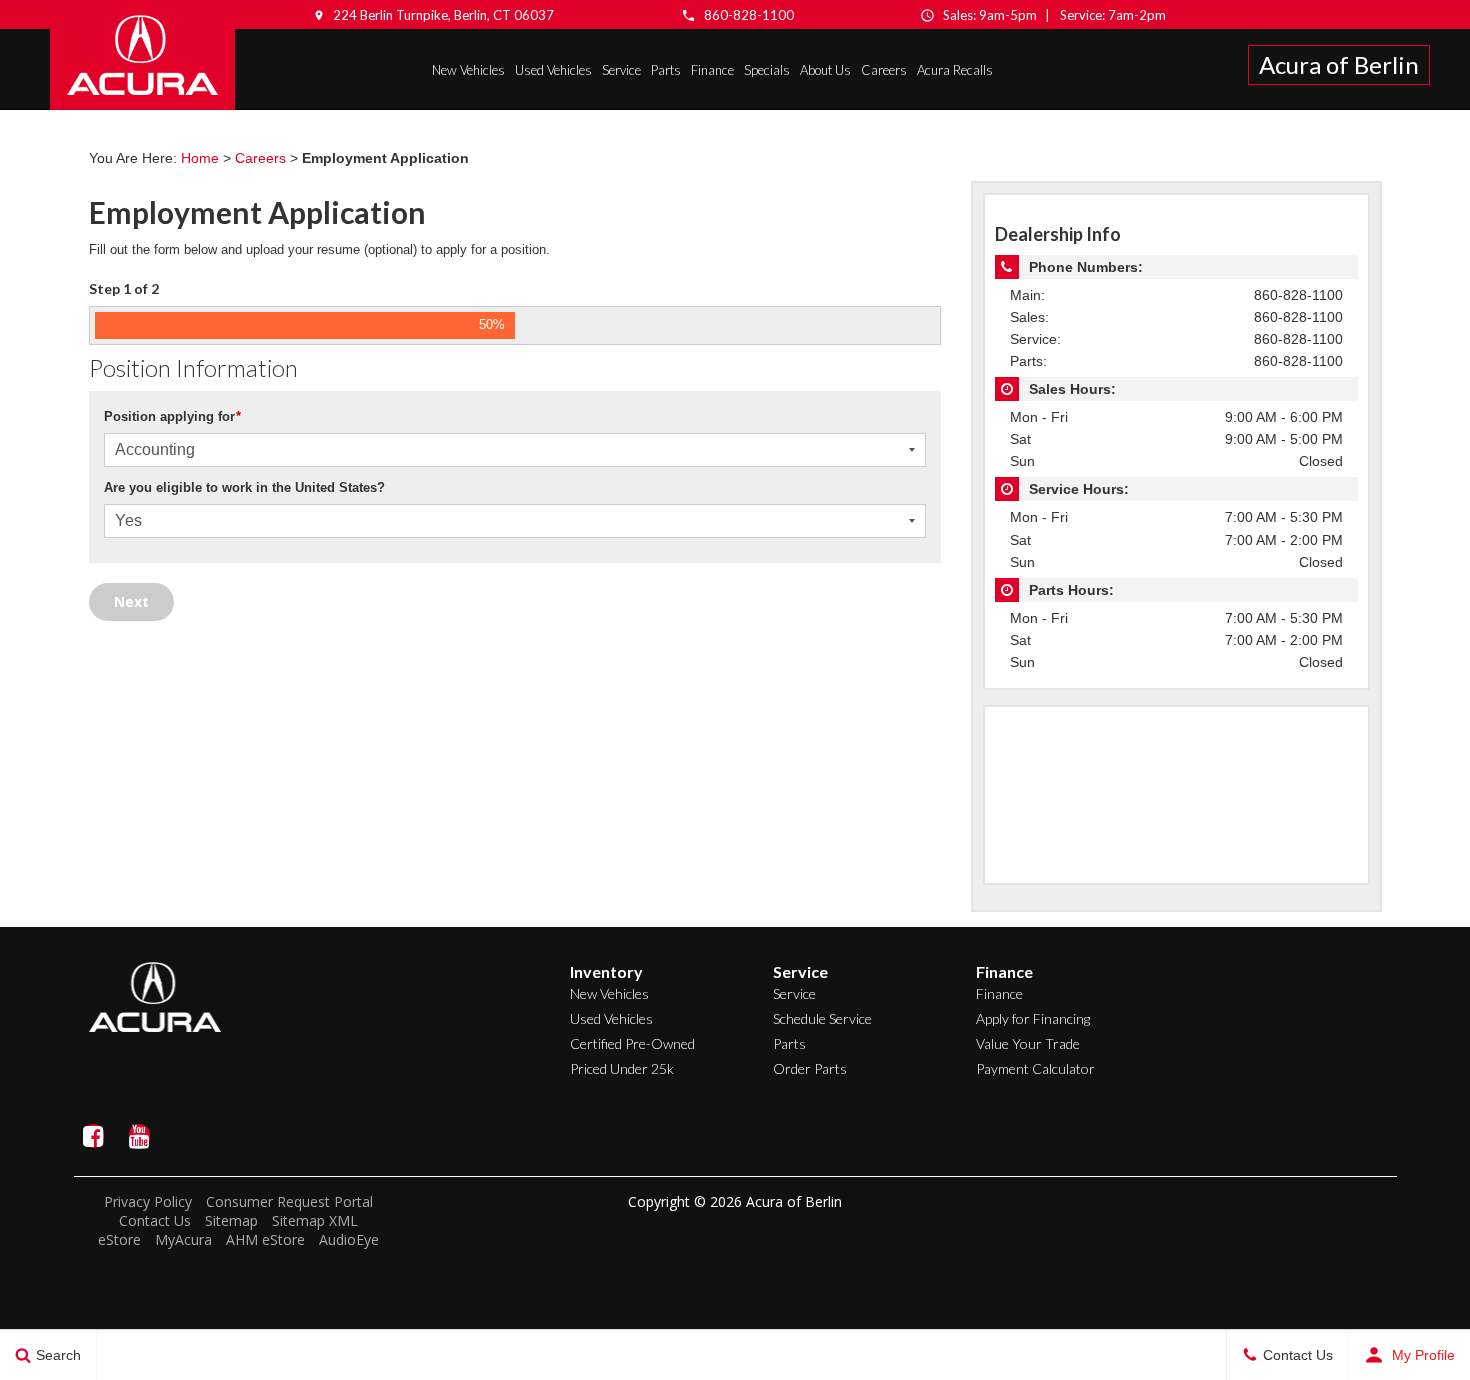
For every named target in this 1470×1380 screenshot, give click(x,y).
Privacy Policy (148, 1201)
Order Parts (810, 1068)
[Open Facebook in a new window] (94, 1136)
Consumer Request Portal (289, 1201)
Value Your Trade (1028, 1043)
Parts (666, 70)
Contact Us (155, 1220)
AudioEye (349, 1239)
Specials (767, 70)
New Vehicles (468, 70)
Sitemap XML (315, 1220)
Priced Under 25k (622, 1068)
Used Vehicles (553, 70)
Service (621, 70)
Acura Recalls (955, 70)
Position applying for (172, 416)
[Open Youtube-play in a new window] (140, 1136)
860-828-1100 (749, 15)
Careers (884, 70)
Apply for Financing (1033, 1018)
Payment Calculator (1035, 1068)
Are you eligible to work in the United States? (244, 487)
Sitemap (231, 1220)
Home (200, 158)
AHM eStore (265, 1239)
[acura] (142, 55)
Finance (712, 70)
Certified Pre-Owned (632, 1043)
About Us (825, 70)
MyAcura (183, 1239)
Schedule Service (822, 1018)
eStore (119, 1239)
